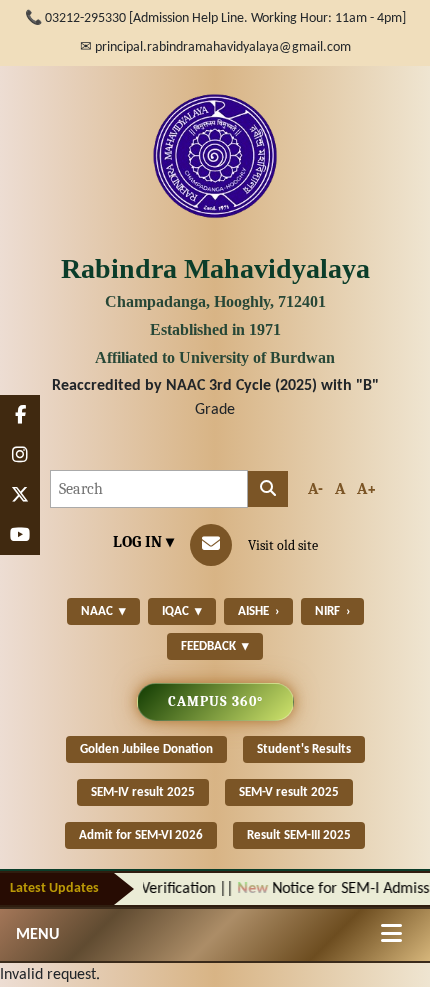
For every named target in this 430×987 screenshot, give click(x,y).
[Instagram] (20, 455)
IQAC (182, 611)
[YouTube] (20, 535)
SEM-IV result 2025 (143, 792)
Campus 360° (215, 701)
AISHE (258, 611)
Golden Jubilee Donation (146, 749)
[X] (20, 495)
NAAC (103, 611)
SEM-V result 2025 (289, 792)
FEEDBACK (215, 646)
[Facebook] (20, 415)
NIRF (332, 611)
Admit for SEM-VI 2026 (141, 835)
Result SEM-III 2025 (299, 835)
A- (315, 489)
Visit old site (283, 545)
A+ (366, 489)
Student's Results (304, 749)
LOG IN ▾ (143, 542)
